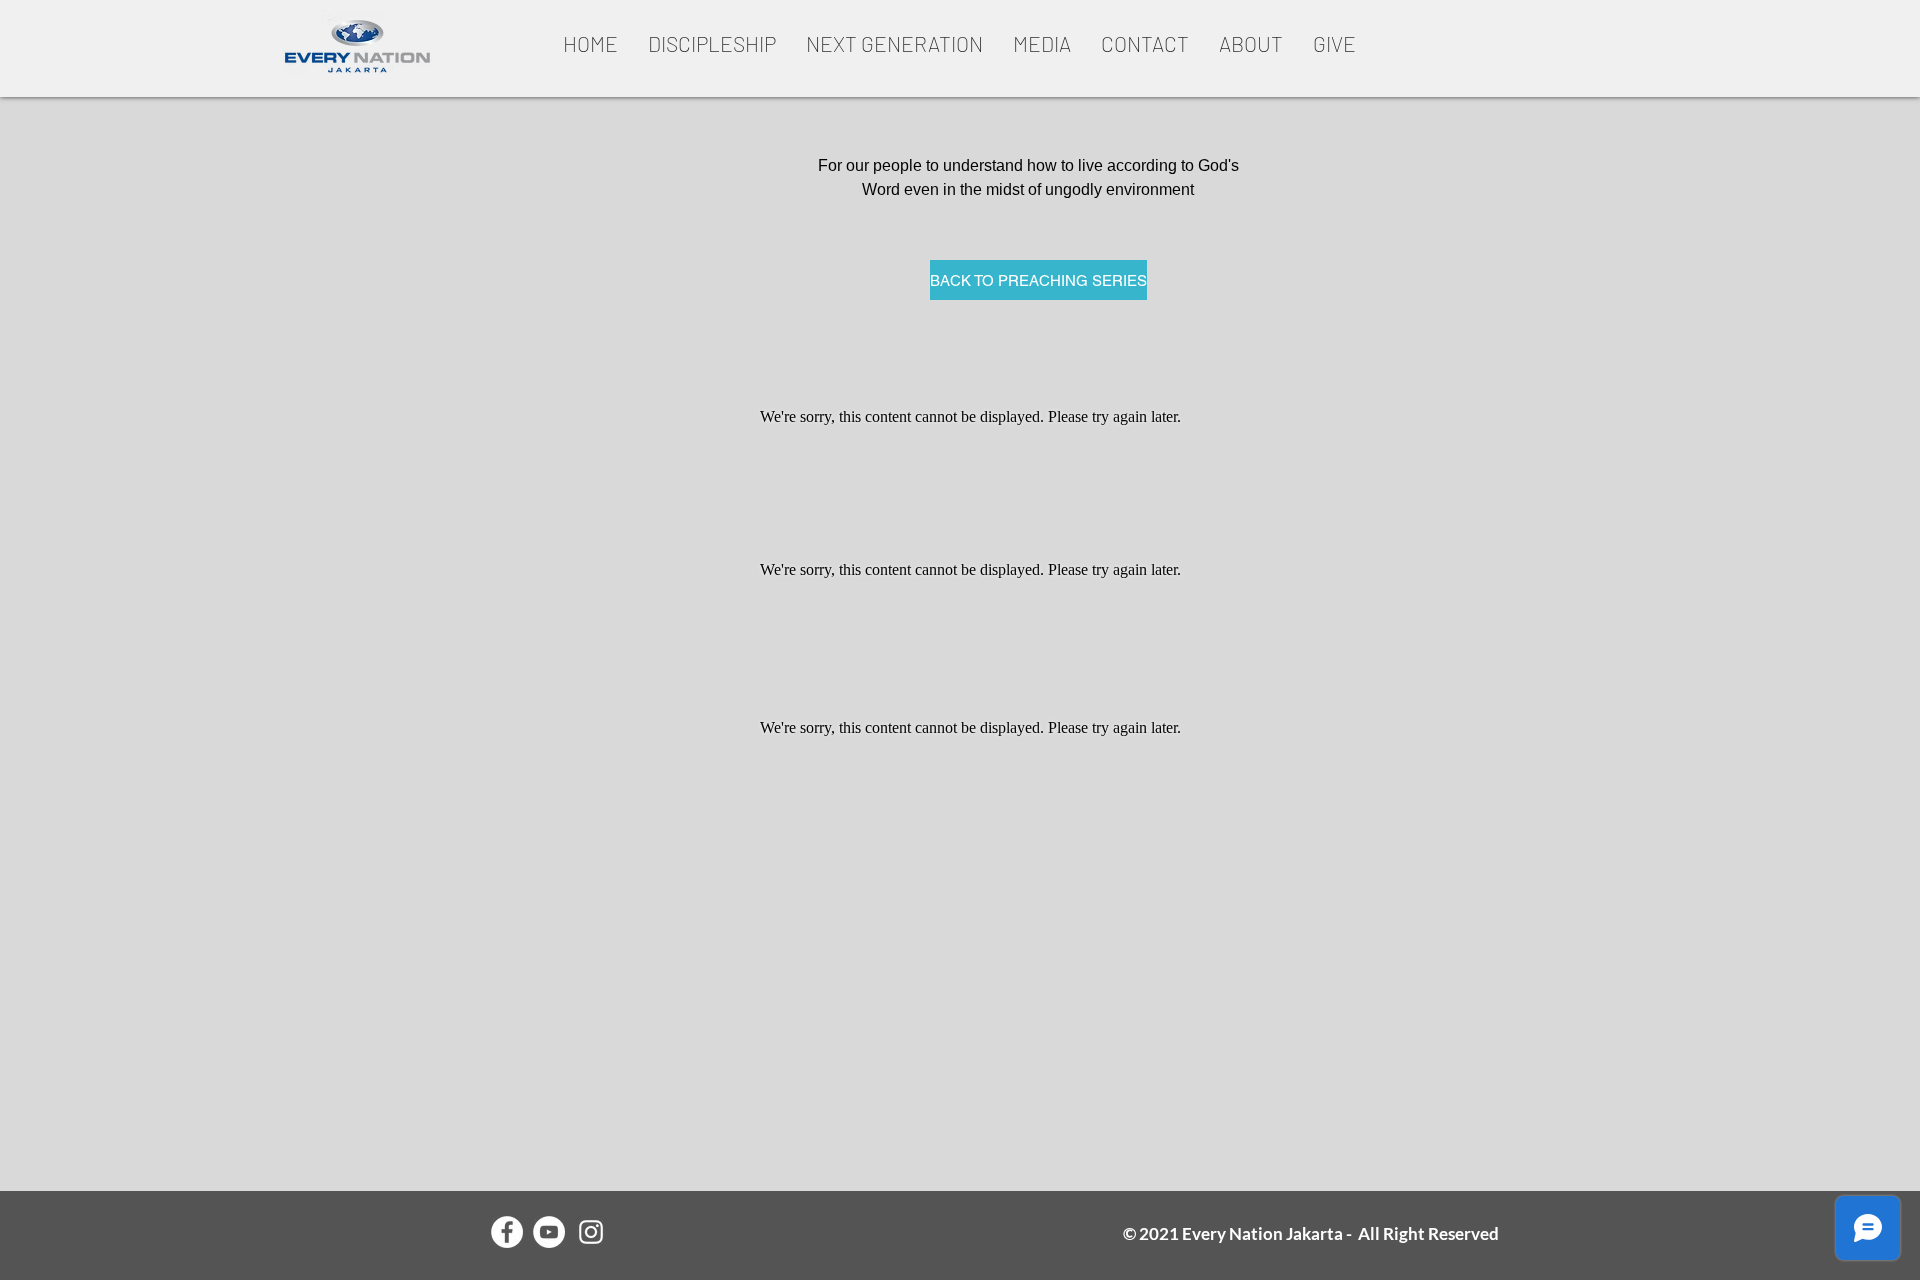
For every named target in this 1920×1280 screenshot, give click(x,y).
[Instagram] (591, 1232)
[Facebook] (507, 1232)
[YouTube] (549, 1232)
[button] (712, 43)
